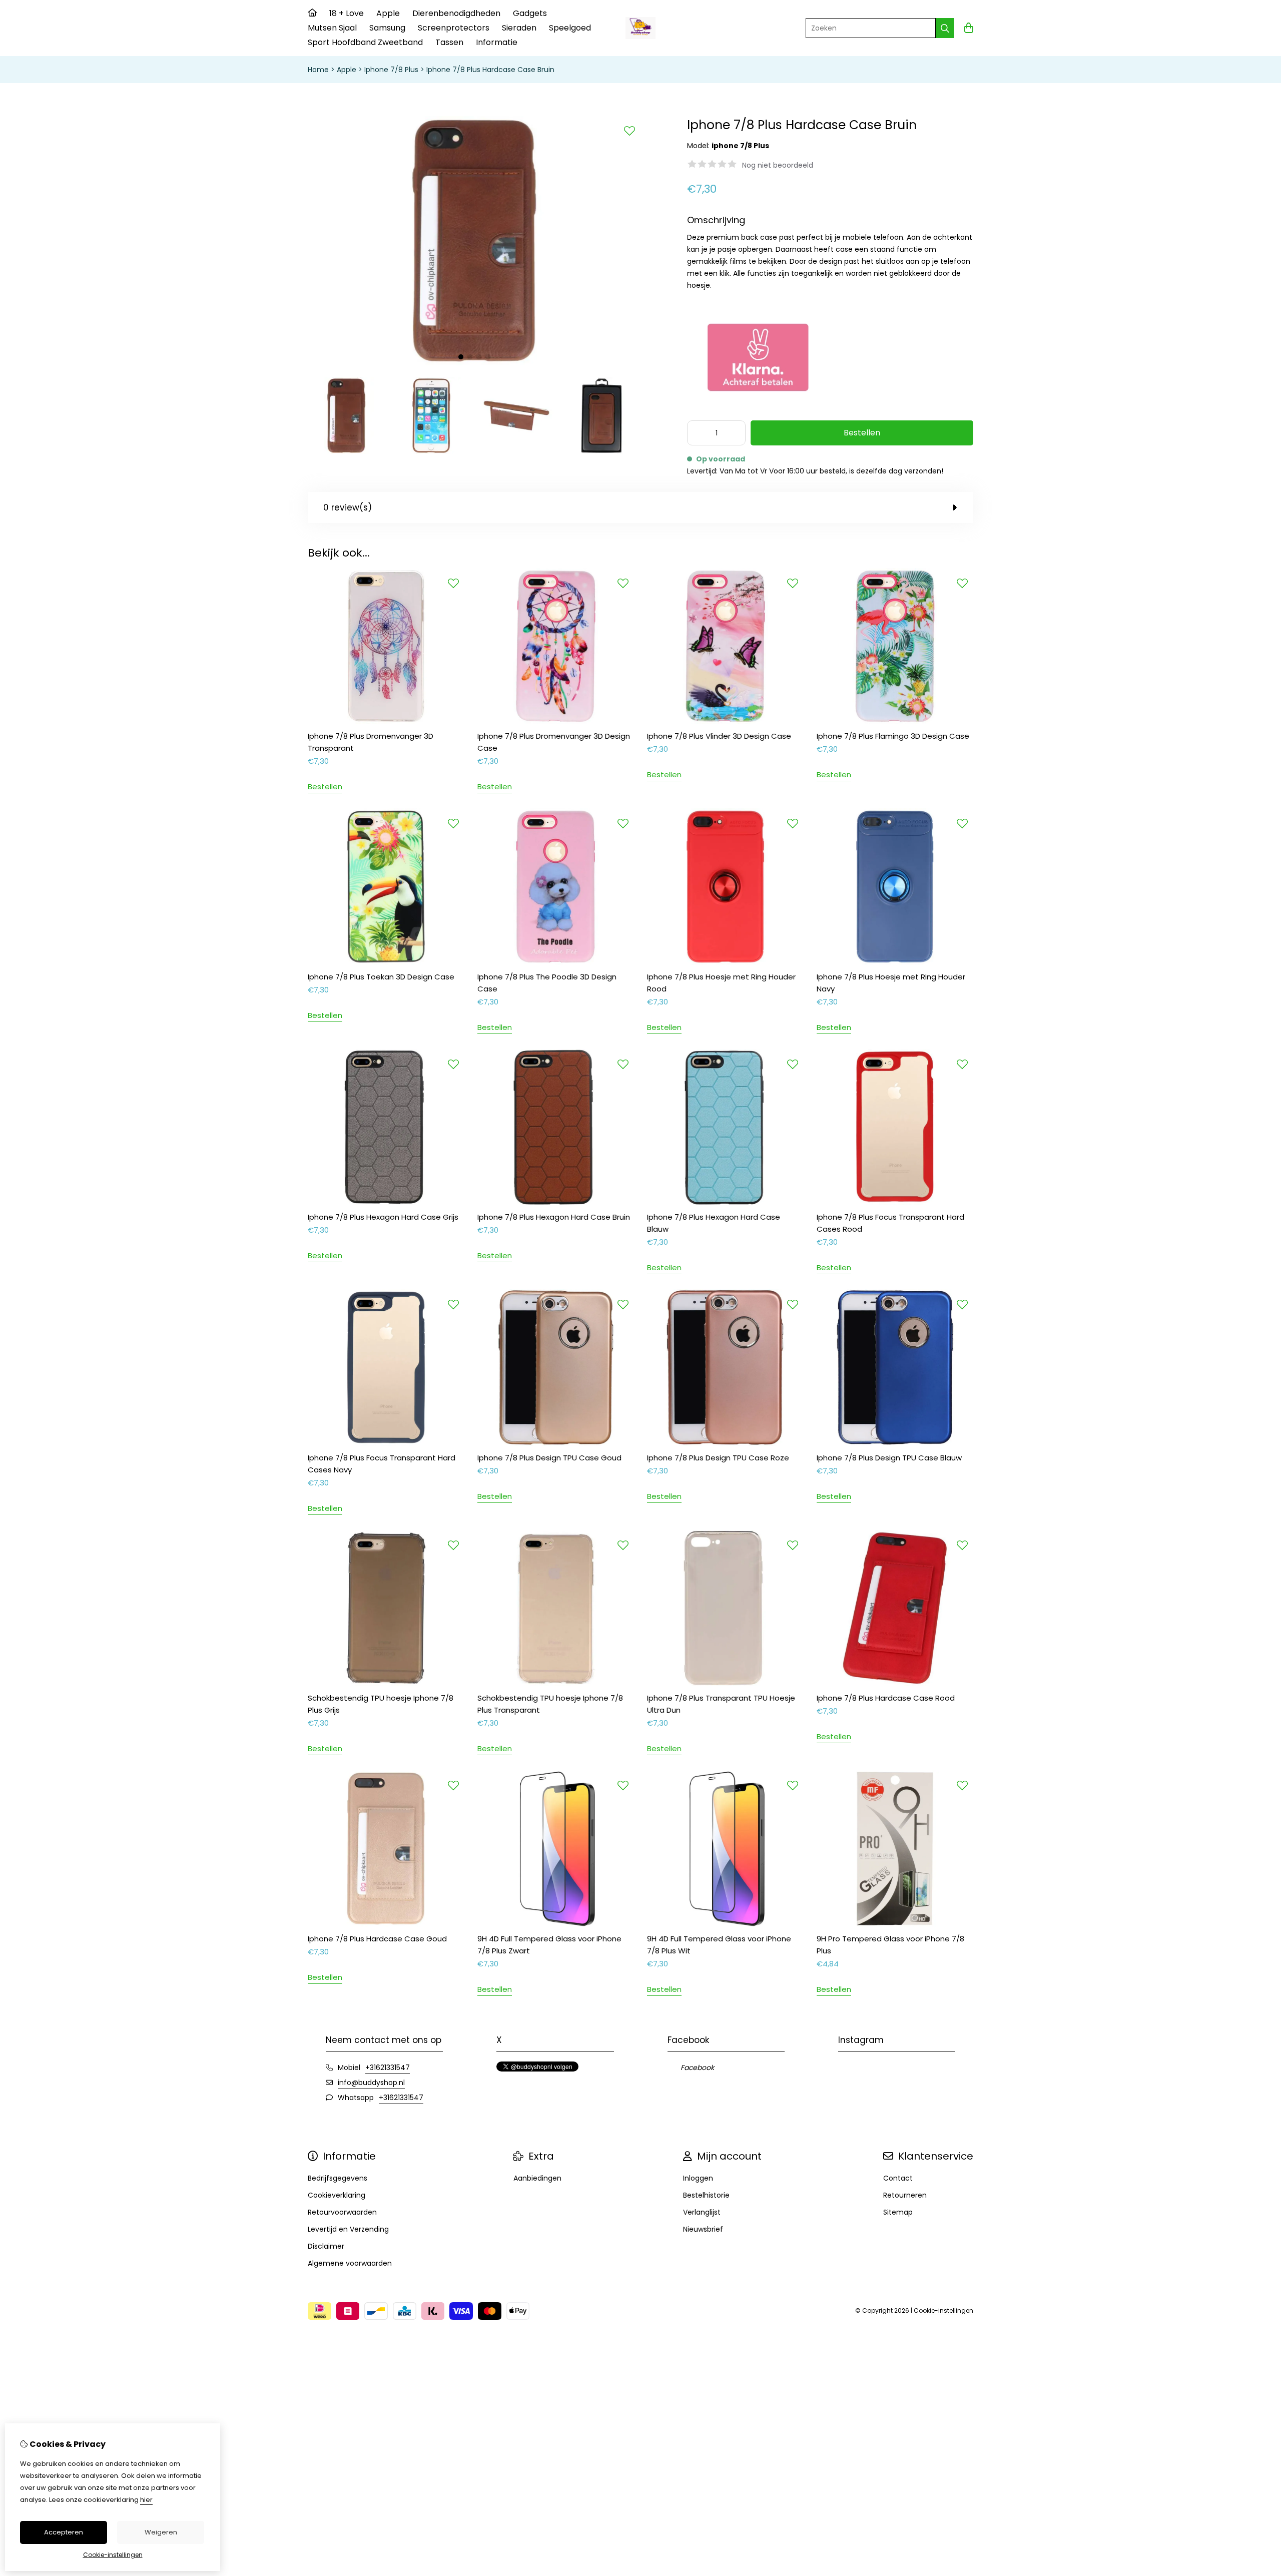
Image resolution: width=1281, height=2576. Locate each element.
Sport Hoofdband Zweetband (365, 42)
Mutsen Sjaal (332, 28)
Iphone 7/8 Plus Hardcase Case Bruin (490, 70)
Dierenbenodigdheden (456, 13)
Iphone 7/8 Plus (391, 70)
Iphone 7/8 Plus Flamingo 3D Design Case (893, 736)
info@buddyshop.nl (371, 2083)
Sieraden (519, 28)
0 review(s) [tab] (348, 507)
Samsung (387, 28)
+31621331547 (388, 2068)
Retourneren (905, 2195)
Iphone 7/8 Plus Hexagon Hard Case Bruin (554, 1217)
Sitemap (898, 2212)
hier (146, 2500)
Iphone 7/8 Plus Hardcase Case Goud (377, 1939)
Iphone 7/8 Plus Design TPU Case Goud (549, 1458)
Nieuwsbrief (703, 2229)
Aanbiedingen (537, 2178)
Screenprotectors (454, 28)
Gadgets (530, 13)
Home (318, 70)
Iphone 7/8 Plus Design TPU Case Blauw (889, 1458)
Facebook (697, 2068)
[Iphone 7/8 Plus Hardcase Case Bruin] (474, 363)
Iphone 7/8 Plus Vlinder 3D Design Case (719, 736)
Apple (388, 13)
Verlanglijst (702, 2212)
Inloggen (698, 2178)
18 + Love (347, 13)
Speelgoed (570, 28)
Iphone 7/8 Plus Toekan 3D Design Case (381, 977)
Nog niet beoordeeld (778, 165)
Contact (898, 2178)
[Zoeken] (945, 28)
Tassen (449, 42)
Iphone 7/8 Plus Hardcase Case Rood (886, 1698)
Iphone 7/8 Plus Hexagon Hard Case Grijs (383, 1217)
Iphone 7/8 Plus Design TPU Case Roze (718, 1458)
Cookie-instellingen (943, 2310)
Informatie (497, 42)
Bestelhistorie (706, 2195)
